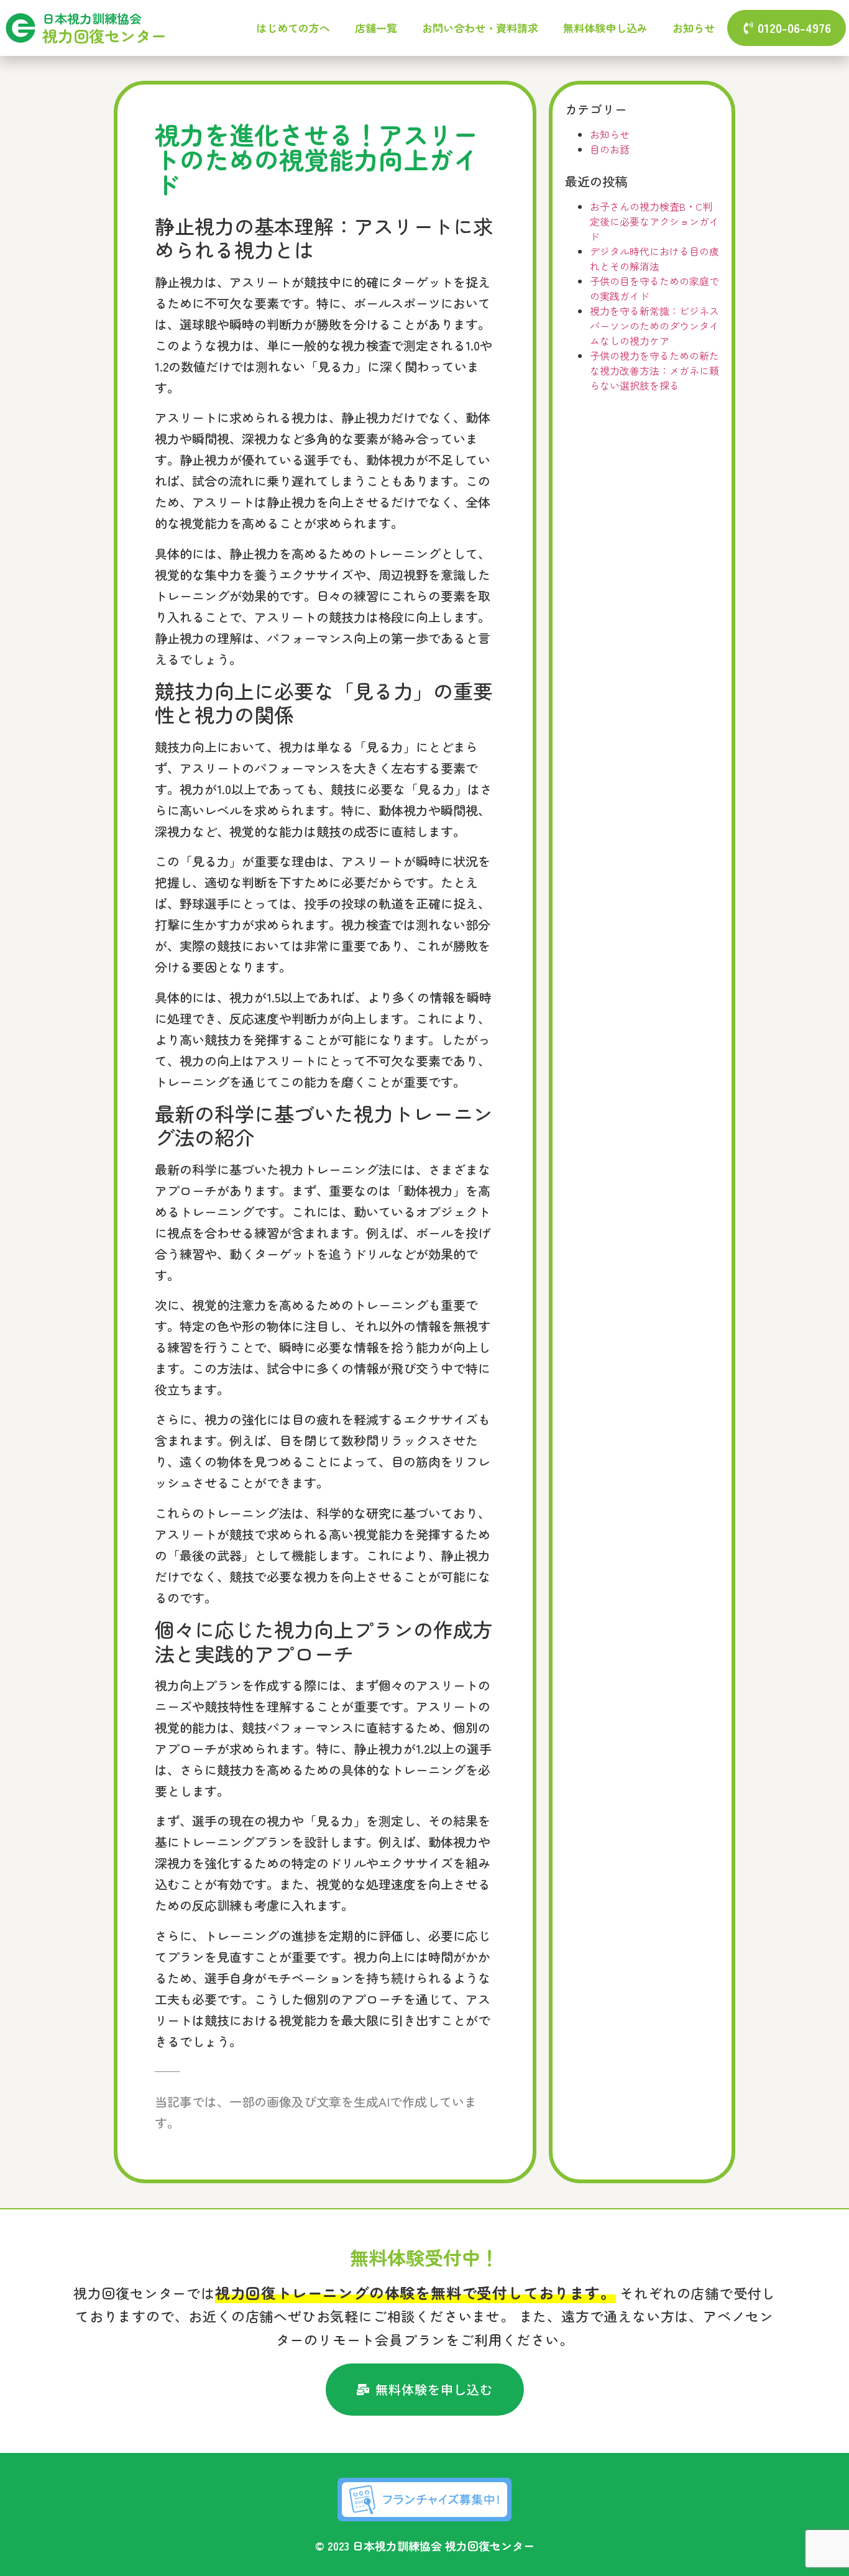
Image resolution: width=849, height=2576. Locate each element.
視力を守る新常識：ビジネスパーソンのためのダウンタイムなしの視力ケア (654, 326)
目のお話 (610, 149)
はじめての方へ (293, 28)
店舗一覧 (376, 28)
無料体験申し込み (605, 28)
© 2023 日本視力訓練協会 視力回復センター (425, 2546)
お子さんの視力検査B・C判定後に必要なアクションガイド (654, 221)
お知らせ (694, 28)
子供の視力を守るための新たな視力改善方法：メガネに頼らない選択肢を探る (654, 370)
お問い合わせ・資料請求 (480, 28)
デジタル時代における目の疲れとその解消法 (654, 259)
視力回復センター (104, 35)
